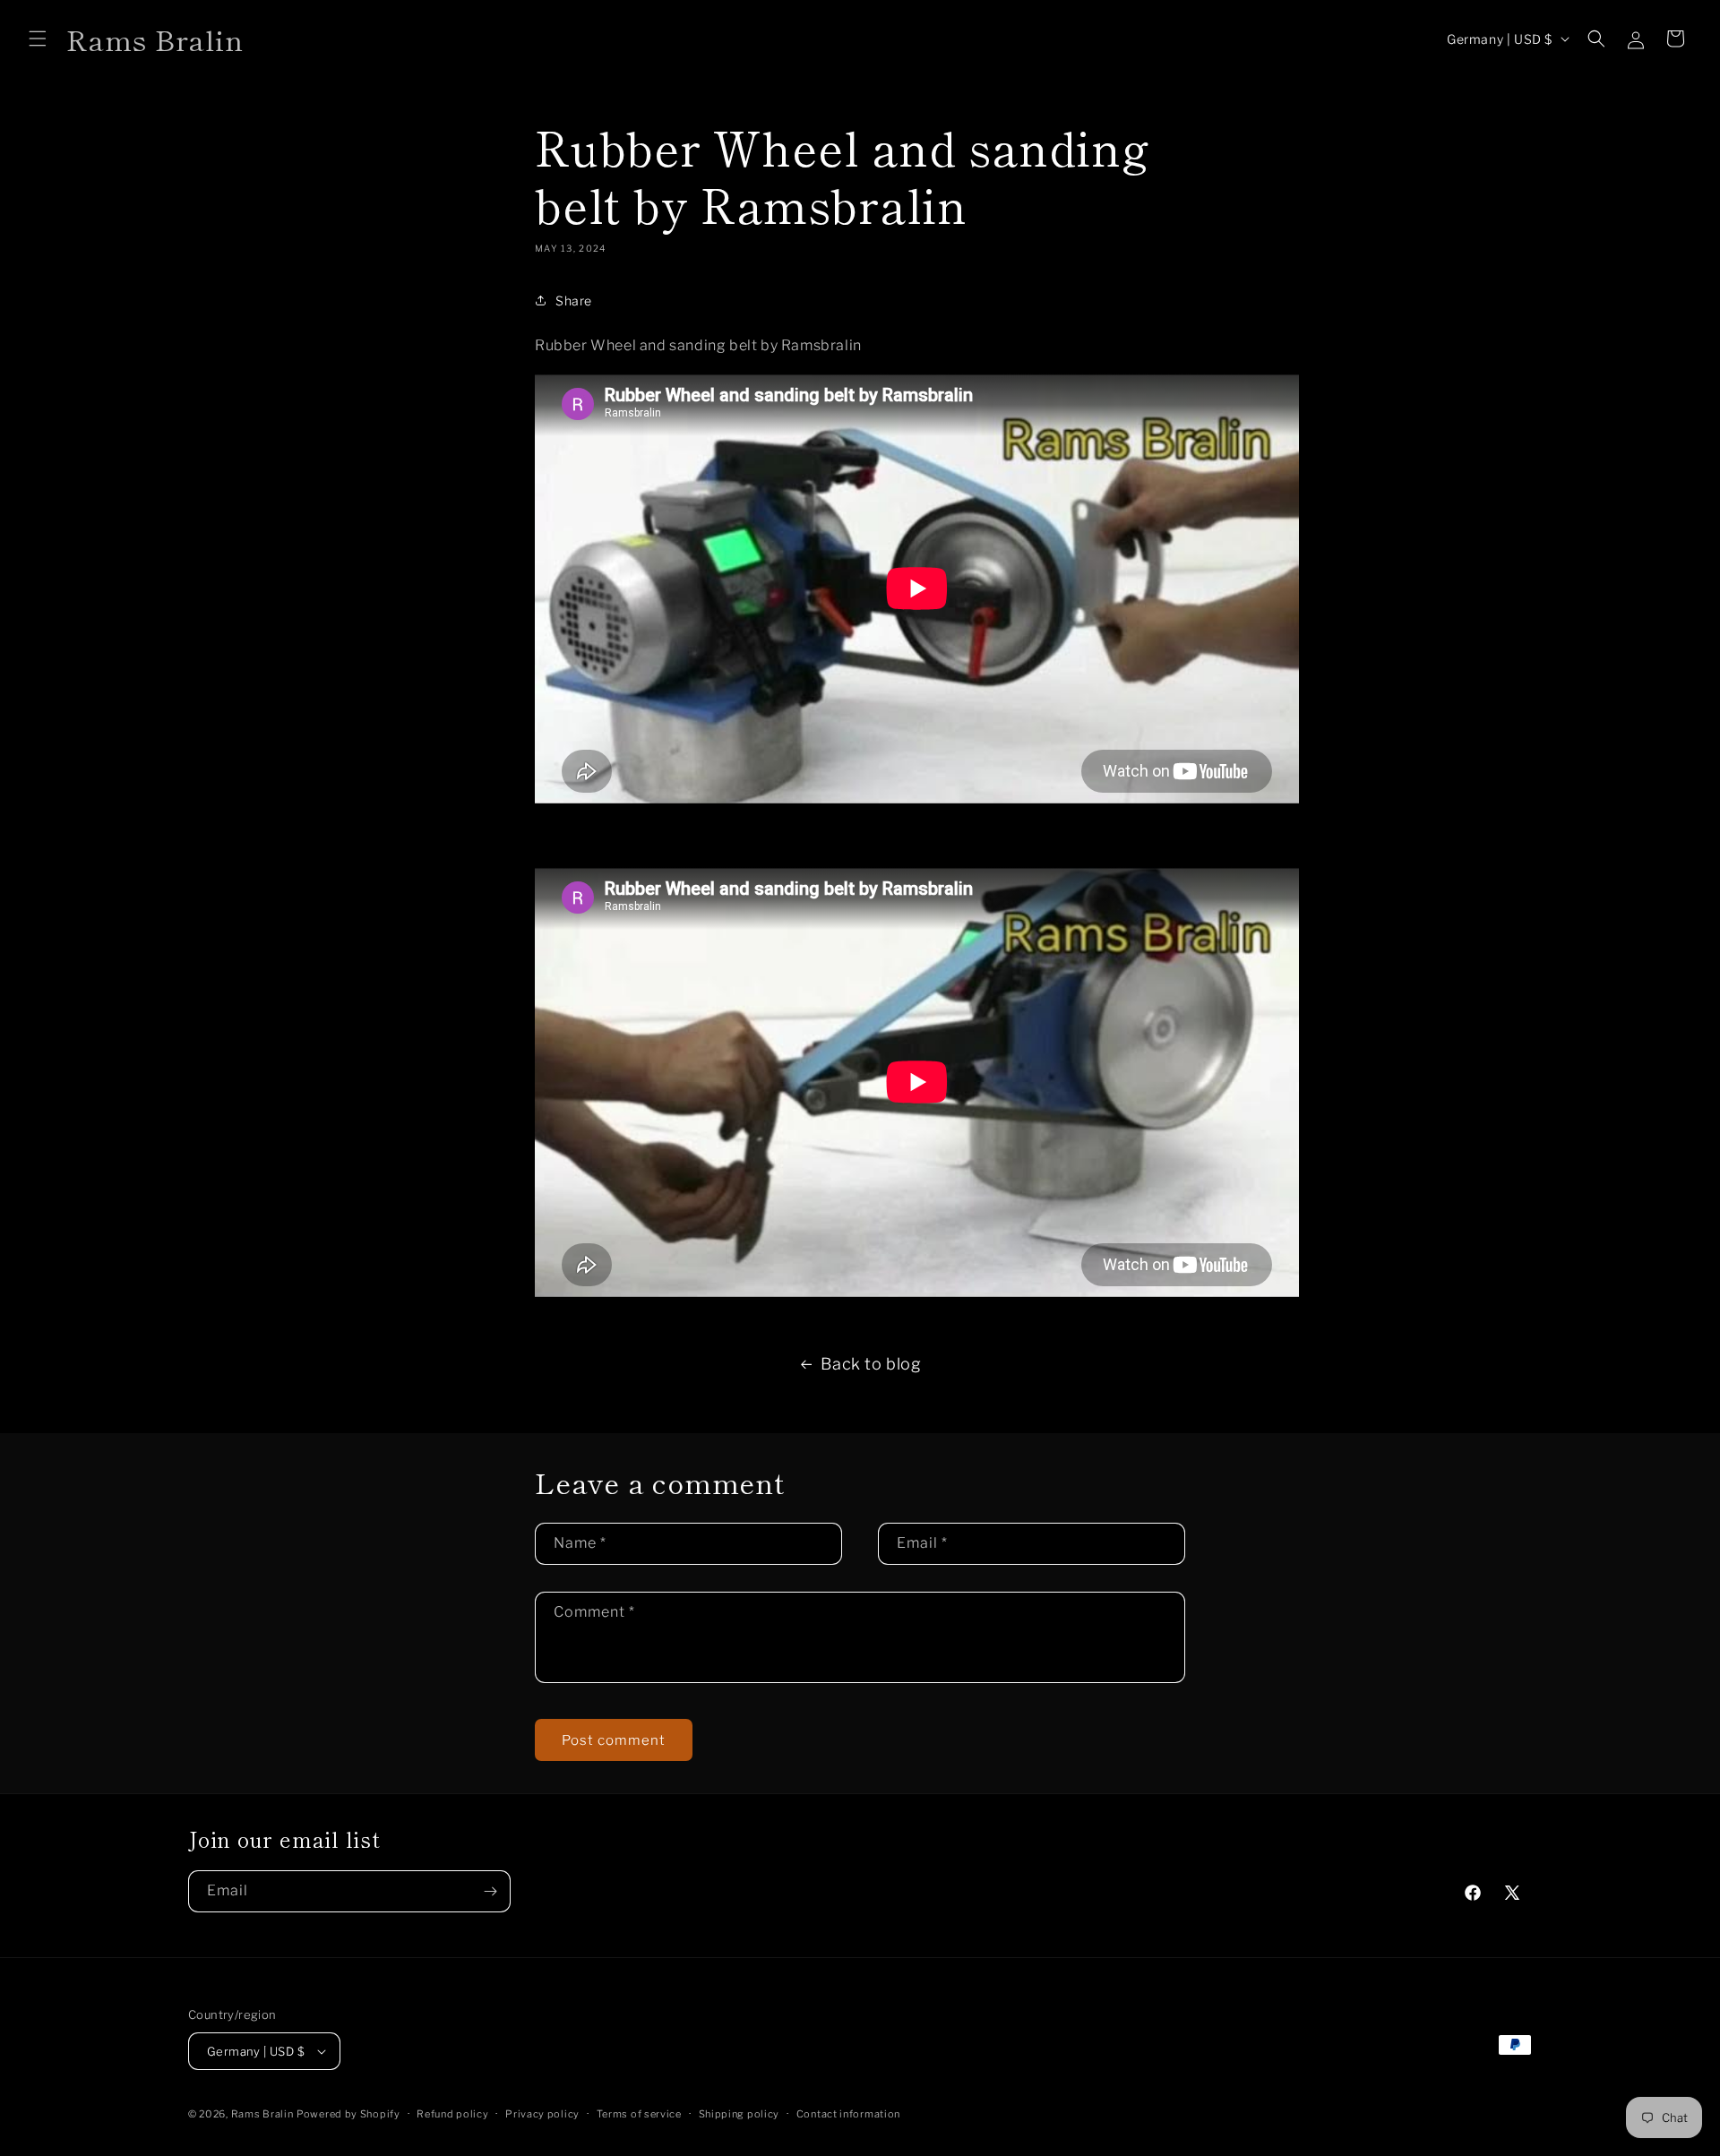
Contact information (848, 2114)
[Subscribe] (490, 1891)
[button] (38, 39)
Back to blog (871, 1364)
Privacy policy (542, 2114)
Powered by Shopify (348, 2114)
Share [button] (574, 301)
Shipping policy (740, 2114)
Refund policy (452, 2114)
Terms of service (639, 2114)
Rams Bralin (262, 2114)
